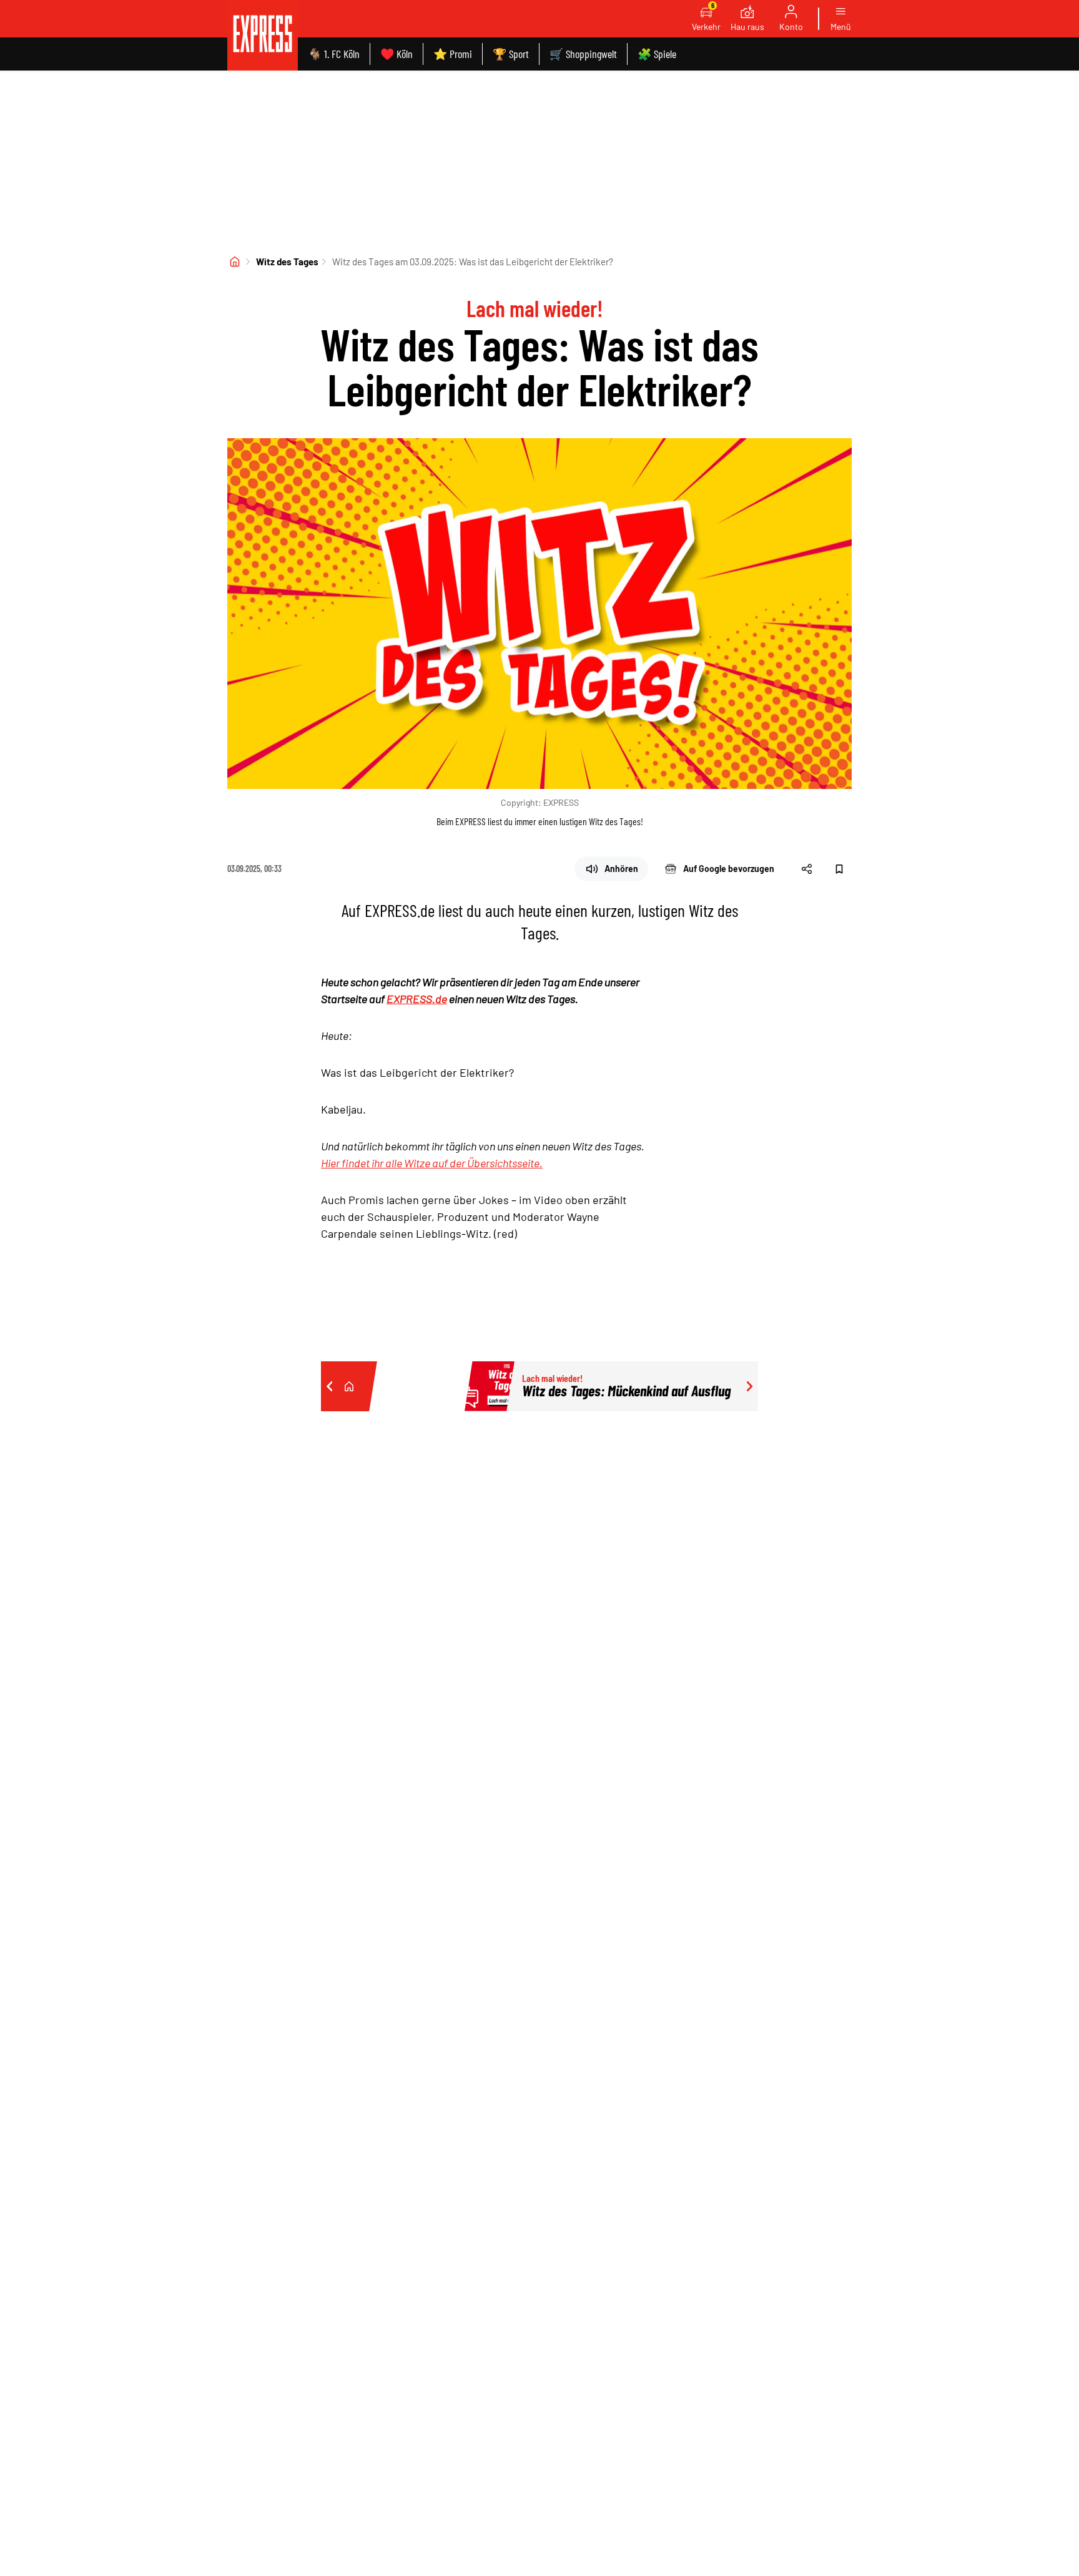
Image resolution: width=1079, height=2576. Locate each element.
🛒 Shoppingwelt (583, 54)
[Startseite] (235, 262)
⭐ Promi (453, 54)
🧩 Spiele (657, 54)
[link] (263, 35)
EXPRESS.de (417, 999)
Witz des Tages (287, 262)
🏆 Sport (511, 54)
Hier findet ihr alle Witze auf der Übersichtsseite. (432, 1163)
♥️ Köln (397, 54)
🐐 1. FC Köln (334, 54)
